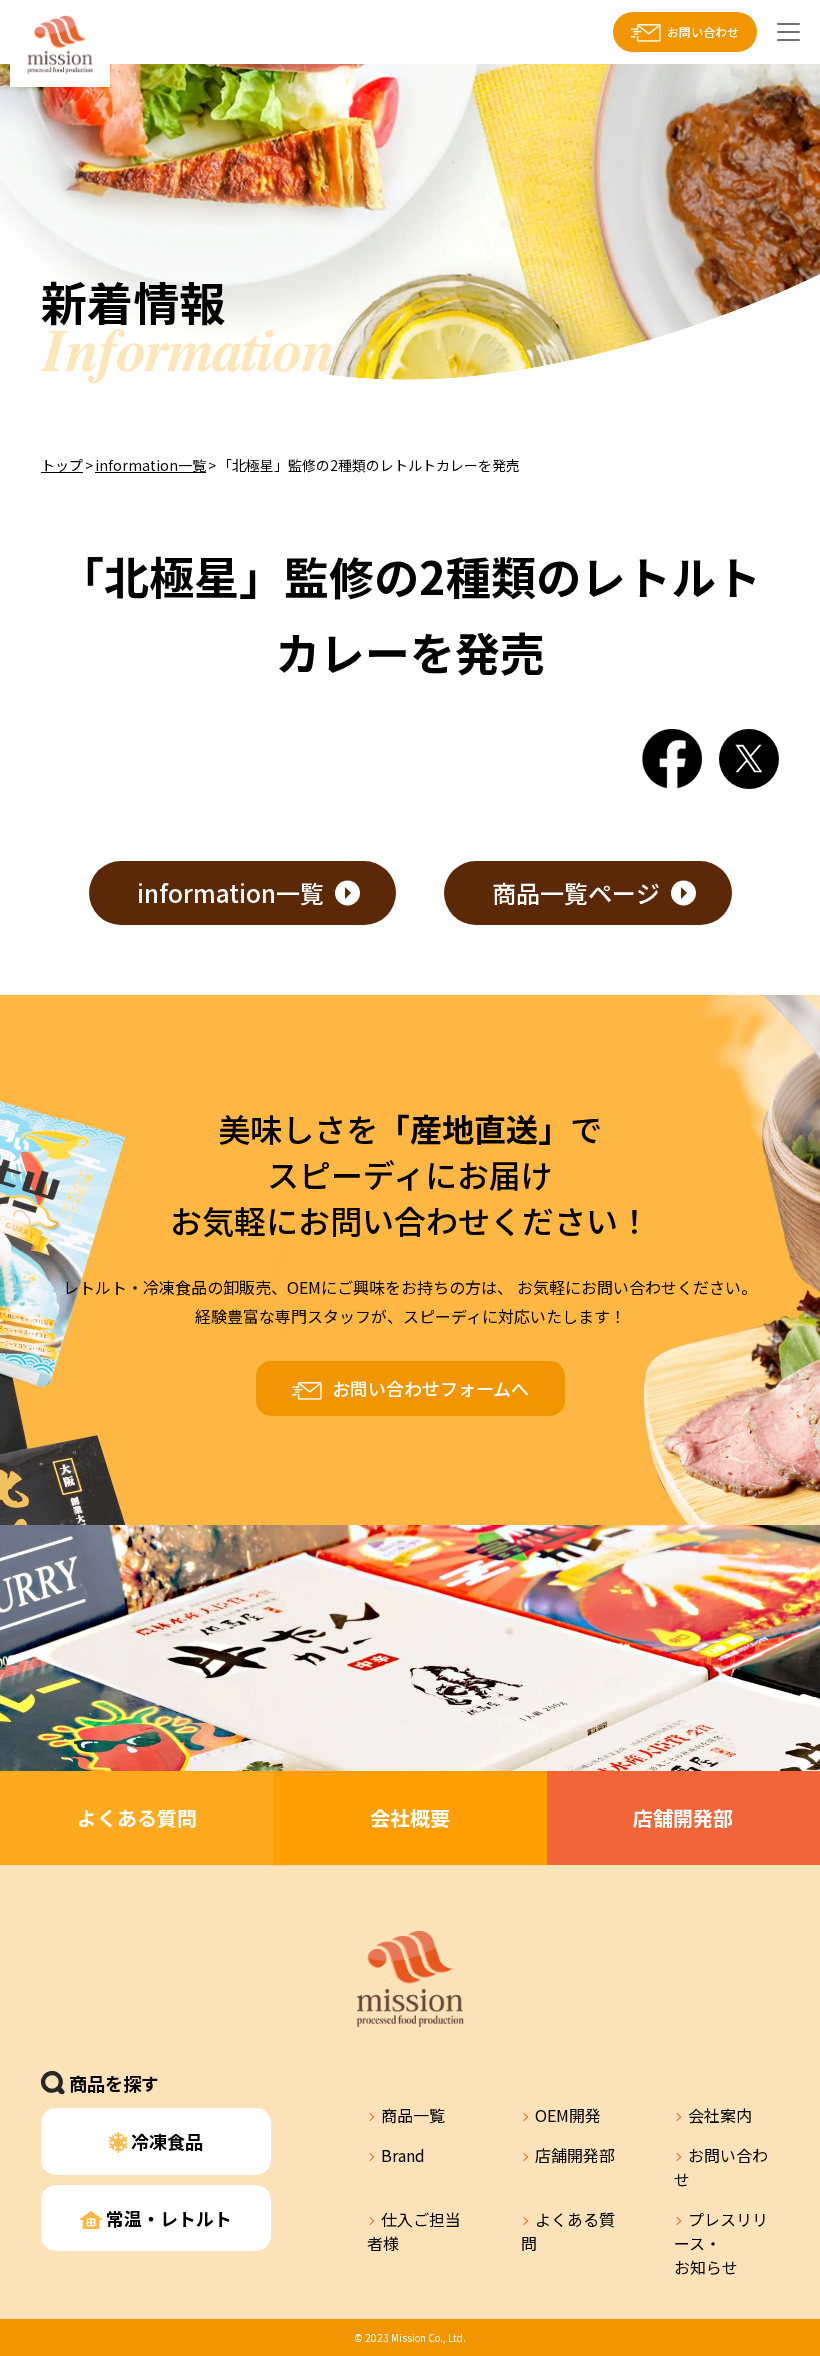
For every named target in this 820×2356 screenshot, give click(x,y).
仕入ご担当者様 (414, 2231)
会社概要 (410, 1817)
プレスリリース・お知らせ (721, 2243)
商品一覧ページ (576, 892)
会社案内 (720, 2115)
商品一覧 (413, 2115)
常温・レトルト (167, 2218)
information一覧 (150, 465)
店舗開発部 (683, 1817)
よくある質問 (137, 1817)
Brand (403, 2155)
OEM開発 (568, 2115)
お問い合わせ (703, 31)
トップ (62, 465)
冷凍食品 (165, 2141)
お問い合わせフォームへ (430, 1388)
